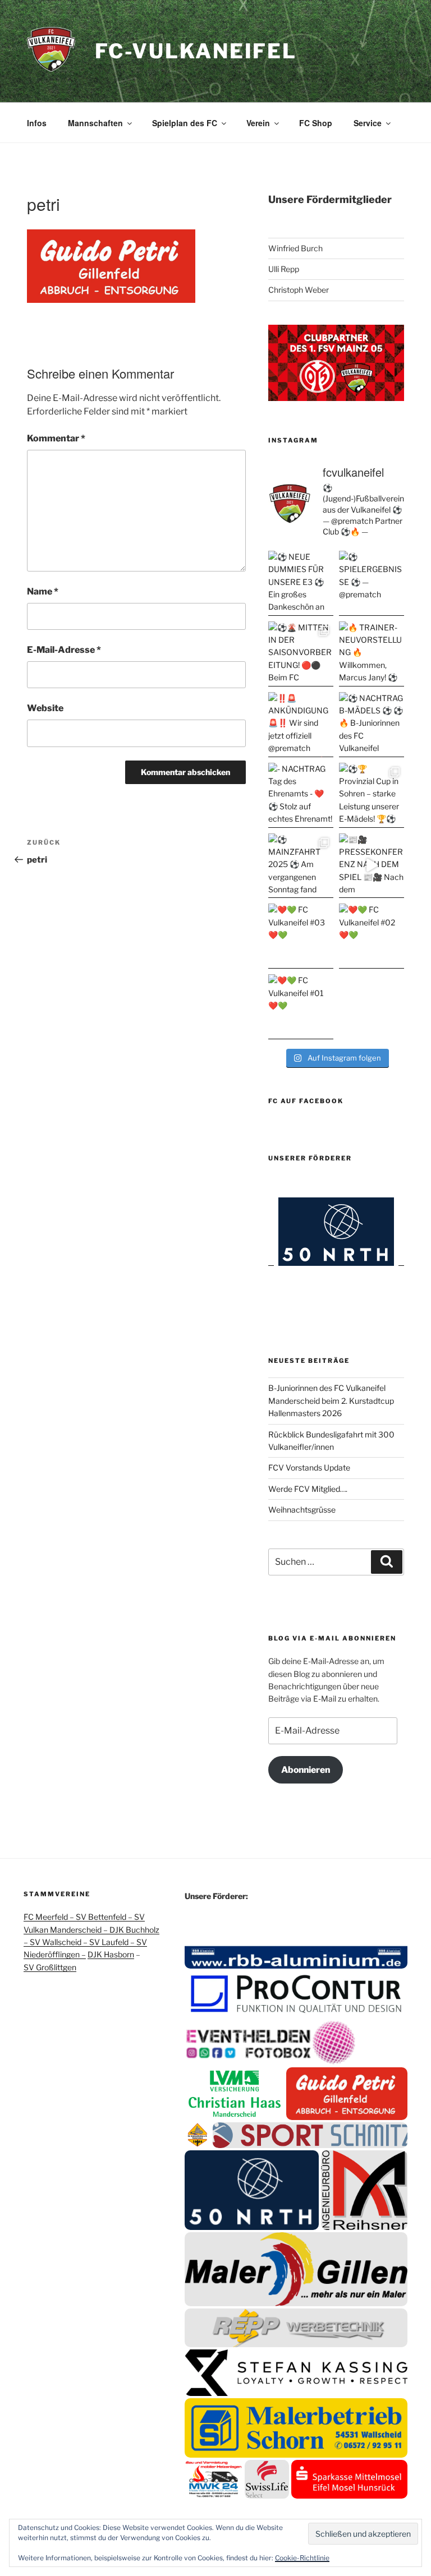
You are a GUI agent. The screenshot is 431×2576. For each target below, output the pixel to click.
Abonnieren (306, 1770)
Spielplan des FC (185, 123)
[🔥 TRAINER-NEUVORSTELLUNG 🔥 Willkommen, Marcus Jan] (372, 654)
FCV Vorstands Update (309, 1467)
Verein (258, 123)
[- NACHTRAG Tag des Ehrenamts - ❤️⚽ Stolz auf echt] (301, 795)
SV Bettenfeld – (105, 1917)
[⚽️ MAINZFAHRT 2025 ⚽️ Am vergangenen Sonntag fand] (301, 866)
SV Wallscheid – (59, 1942)
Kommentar (56, 438)
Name (43, 591)
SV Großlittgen (50, 1967)
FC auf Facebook (306, 1101)
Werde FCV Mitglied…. (308, 1489)
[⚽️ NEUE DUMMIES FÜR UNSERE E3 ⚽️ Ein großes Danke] (301, 583)
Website (45, 708)
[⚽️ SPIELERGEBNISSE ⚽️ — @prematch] (372, 583)
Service (368, 123)
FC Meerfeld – (50, 1917)
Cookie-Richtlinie (302, 2558)
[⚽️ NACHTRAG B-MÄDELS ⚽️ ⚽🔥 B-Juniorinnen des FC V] (372, 725)
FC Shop (316, 123)
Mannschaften (95, 123)
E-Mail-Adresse (64, 650)
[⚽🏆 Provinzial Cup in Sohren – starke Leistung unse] (372, 795)
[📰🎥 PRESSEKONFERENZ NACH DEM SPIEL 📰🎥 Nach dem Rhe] (372, 866)
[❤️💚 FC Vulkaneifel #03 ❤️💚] (301, 936)
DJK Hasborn (111, 1954)
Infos (37, 123)
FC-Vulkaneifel (196, 51)
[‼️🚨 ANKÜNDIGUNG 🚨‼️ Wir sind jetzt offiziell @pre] (301, 725)
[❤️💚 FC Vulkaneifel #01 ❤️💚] (301, 1007)
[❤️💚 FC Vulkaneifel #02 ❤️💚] (372, 936)
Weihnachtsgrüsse (302, 1510)
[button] (296, 1953)
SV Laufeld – (113, 1942)
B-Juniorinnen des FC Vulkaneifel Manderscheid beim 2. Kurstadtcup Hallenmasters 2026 (331, 1400)
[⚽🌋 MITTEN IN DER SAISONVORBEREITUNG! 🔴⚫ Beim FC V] (301, 654)
